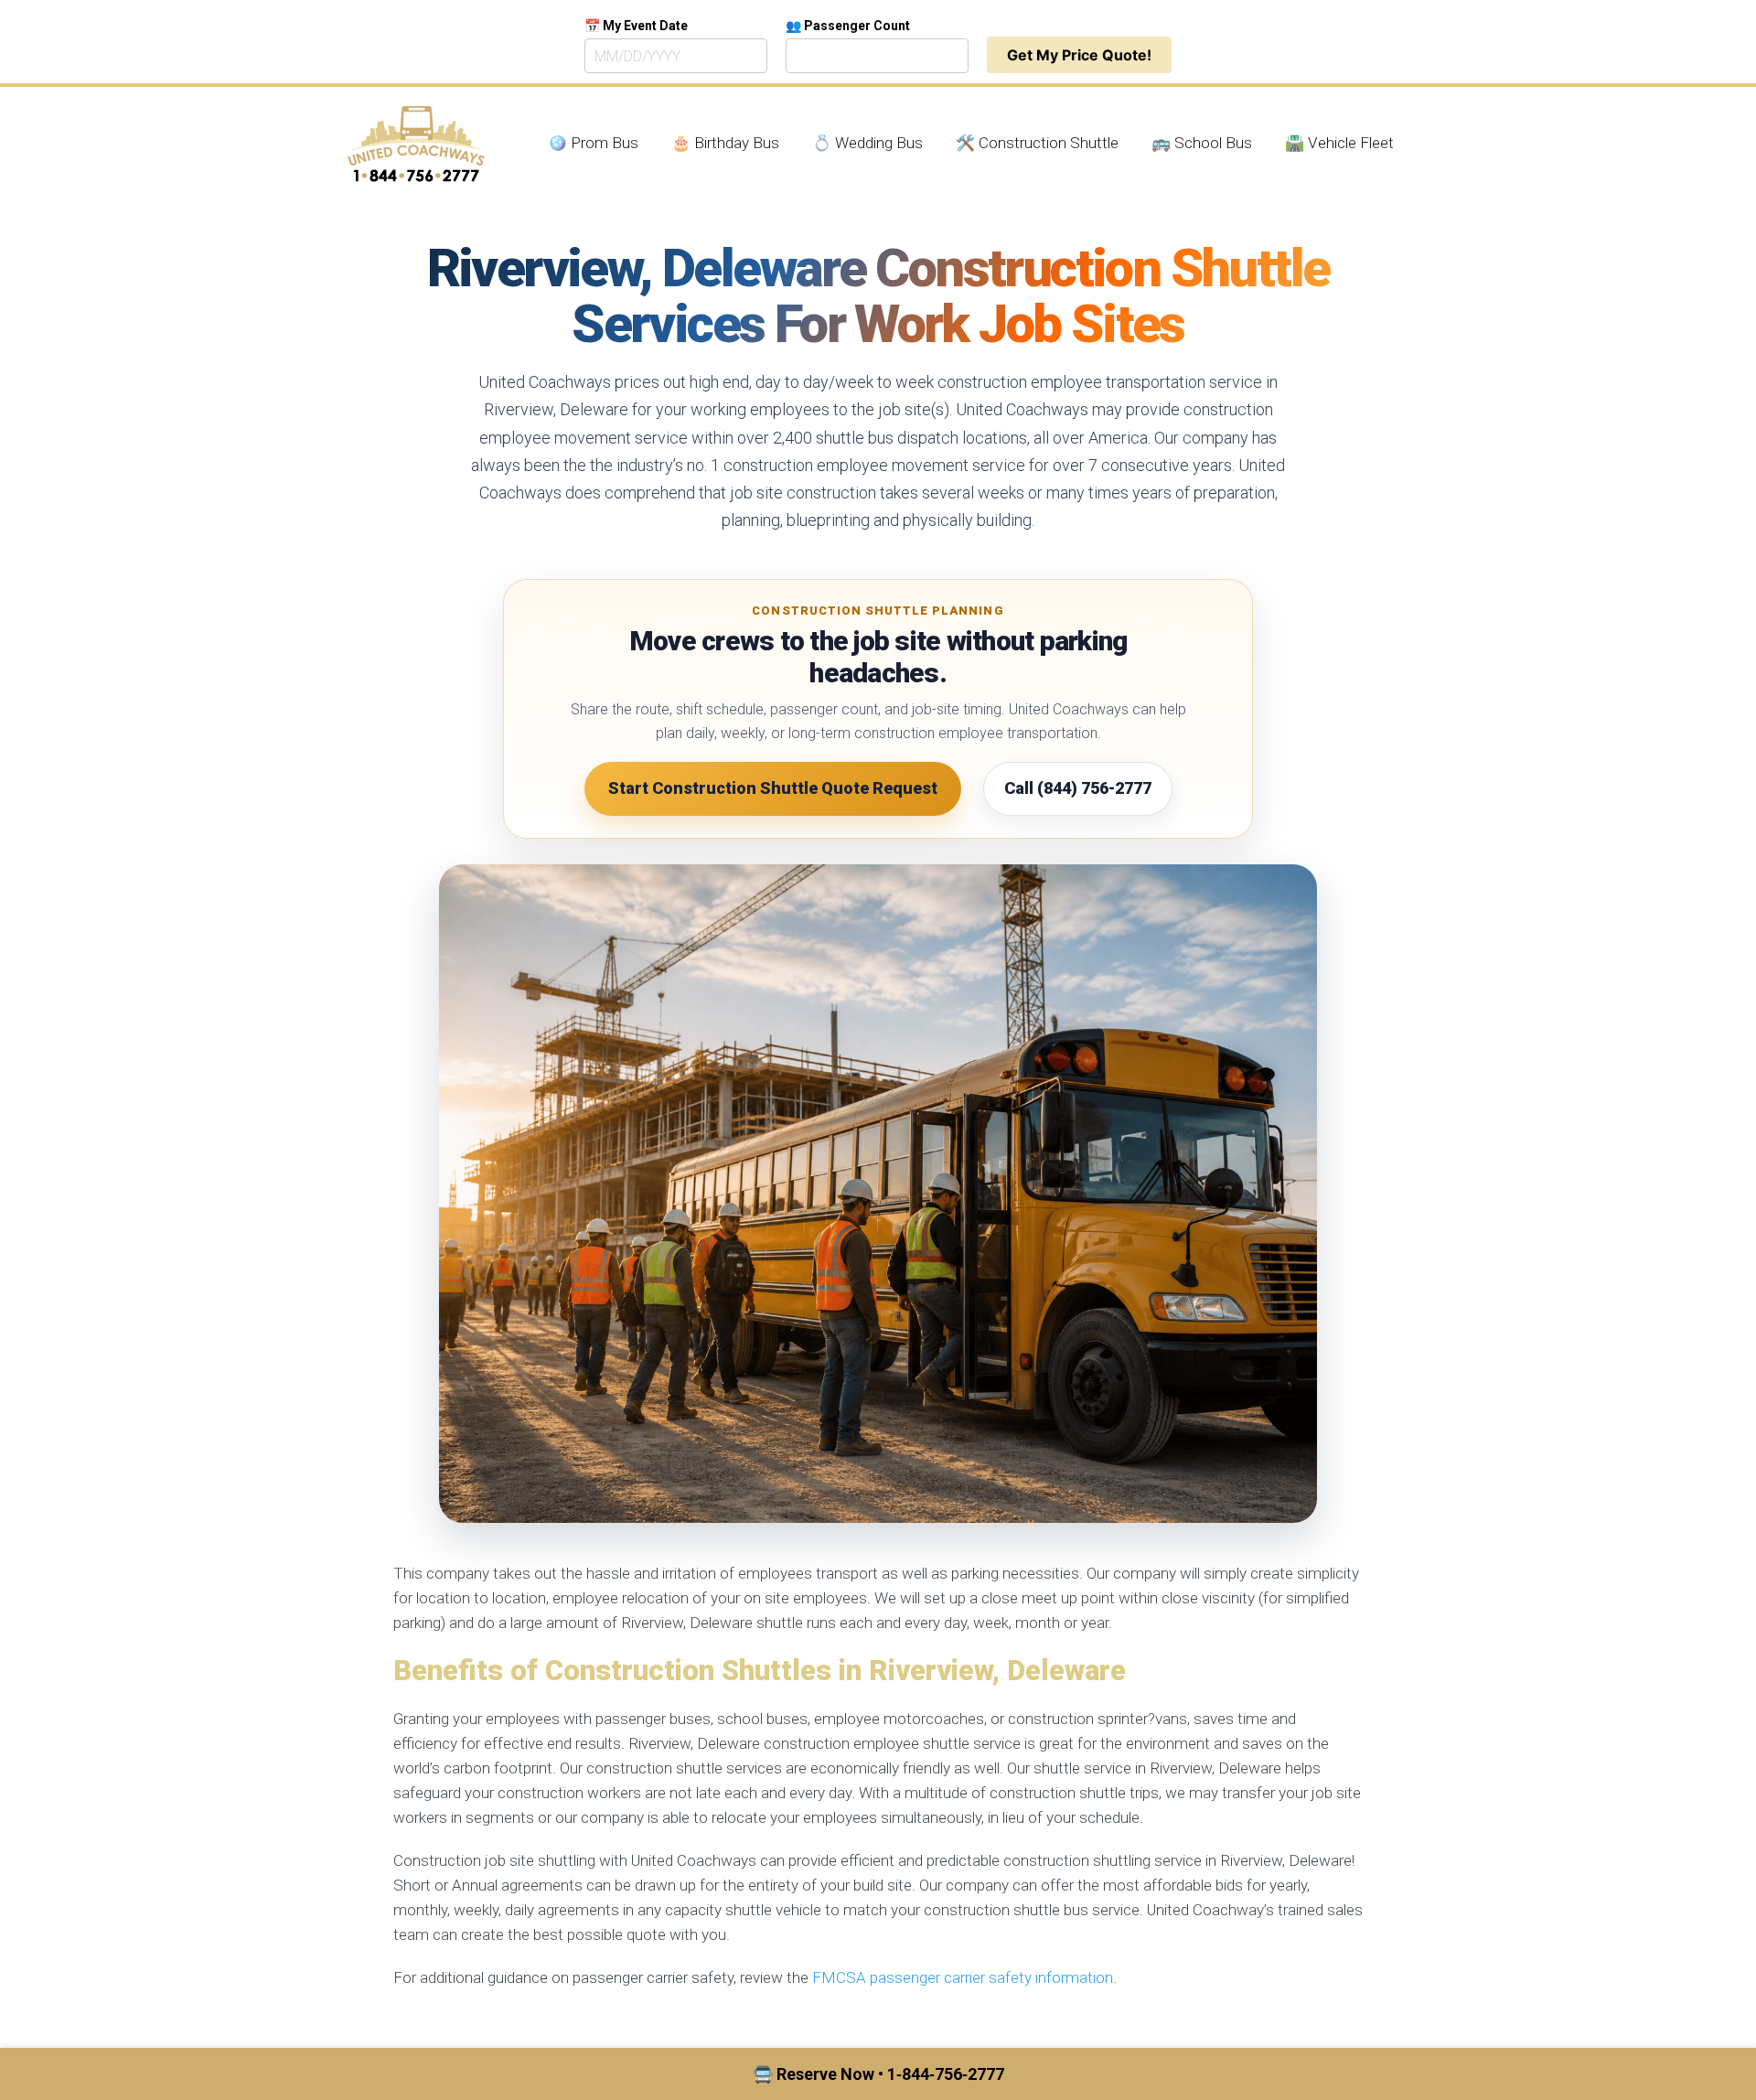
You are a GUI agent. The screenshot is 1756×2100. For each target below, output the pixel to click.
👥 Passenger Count (848, 26)
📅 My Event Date (636, 26)
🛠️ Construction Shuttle (1037, 143)
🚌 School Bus (1202, 143)
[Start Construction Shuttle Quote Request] (878, 1194)
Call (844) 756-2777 (1078, 788)
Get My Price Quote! (1079, 55)
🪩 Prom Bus (593, 143)
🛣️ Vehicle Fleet (1339, 143)
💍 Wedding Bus (867, 143)
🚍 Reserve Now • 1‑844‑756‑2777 (878, 2074)
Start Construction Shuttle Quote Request (773, 788)
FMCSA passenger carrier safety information (963, 1977)
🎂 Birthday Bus (725, 143)
